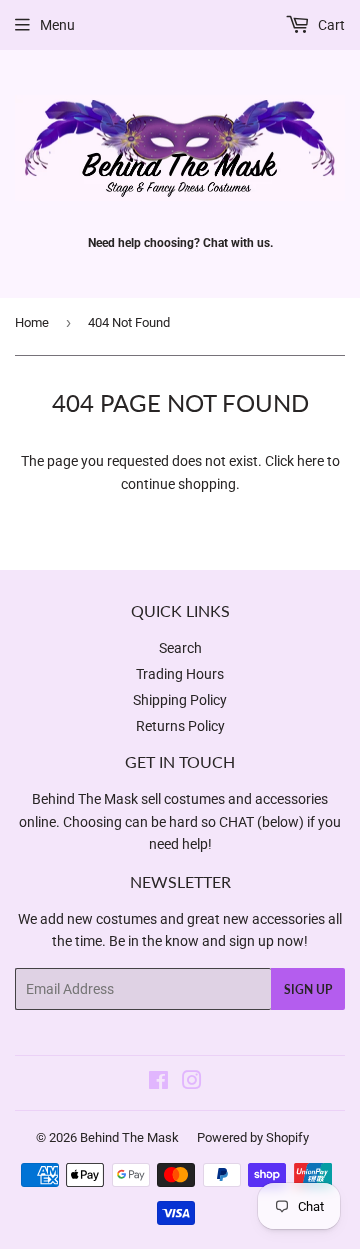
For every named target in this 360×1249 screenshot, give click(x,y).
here (310, 461)
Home (32, 322)
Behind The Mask (129, 1137)
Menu (57, 25)
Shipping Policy (180, 700)
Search (180, 648)
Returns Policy (180, 726)
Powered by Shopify (253, 1137)
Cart (330, 25)
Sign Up (308, 989)
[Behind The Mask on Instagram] (192, 1083)
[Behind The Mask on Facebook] (158, 1083)
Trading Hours (180, 674)
